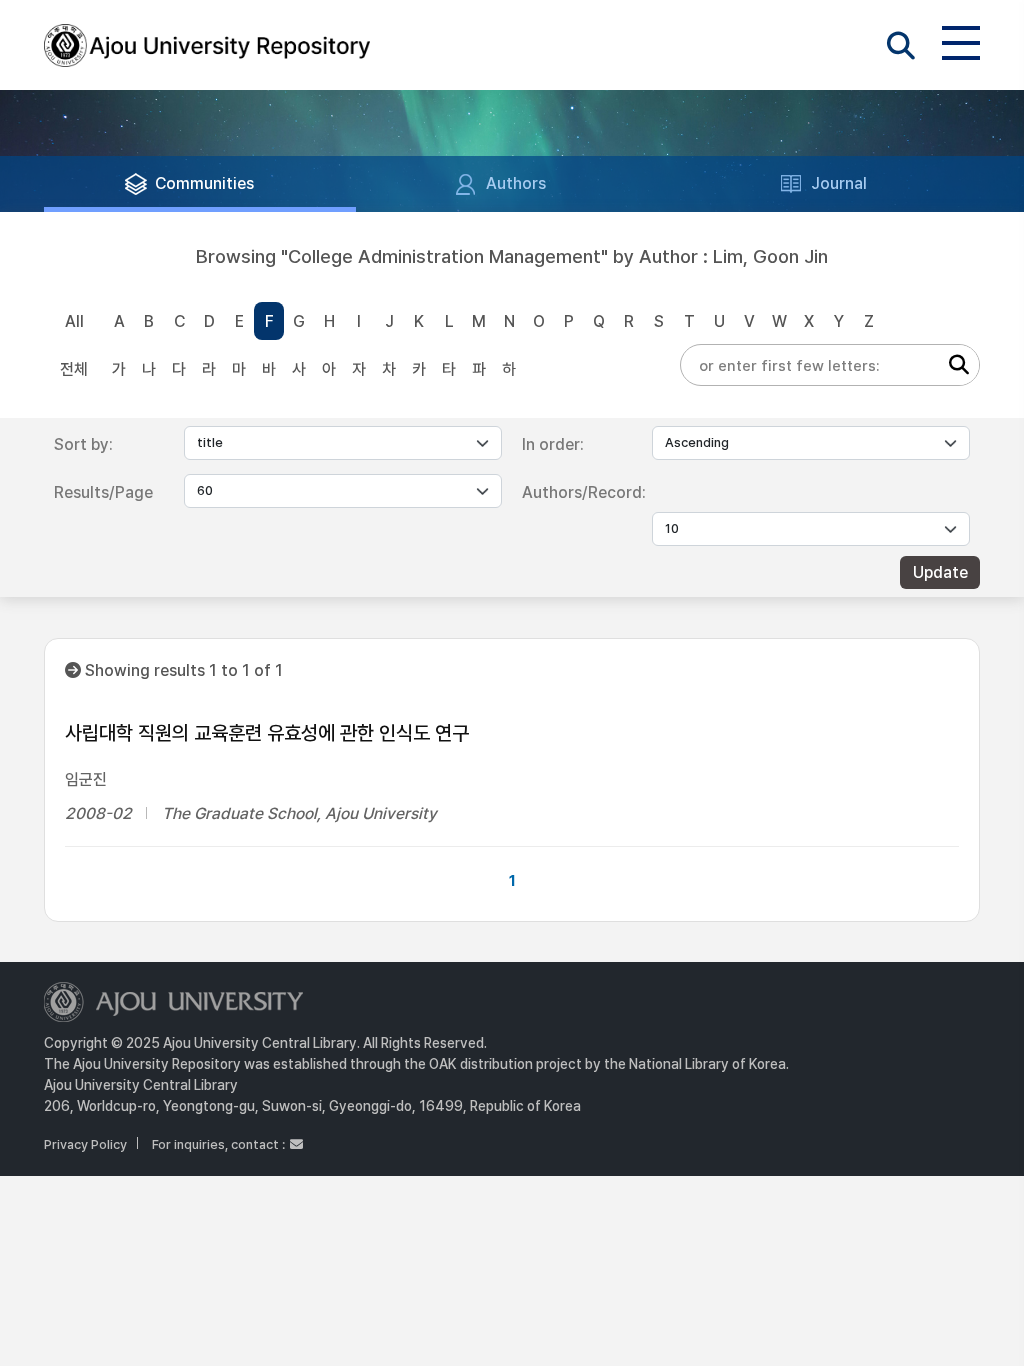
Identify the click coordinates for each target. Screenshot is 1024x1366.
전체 (74, 369)
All (74, 321)
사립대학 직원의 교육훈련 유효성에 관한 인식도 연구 (267, 733)
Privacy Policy (85, 1144)
